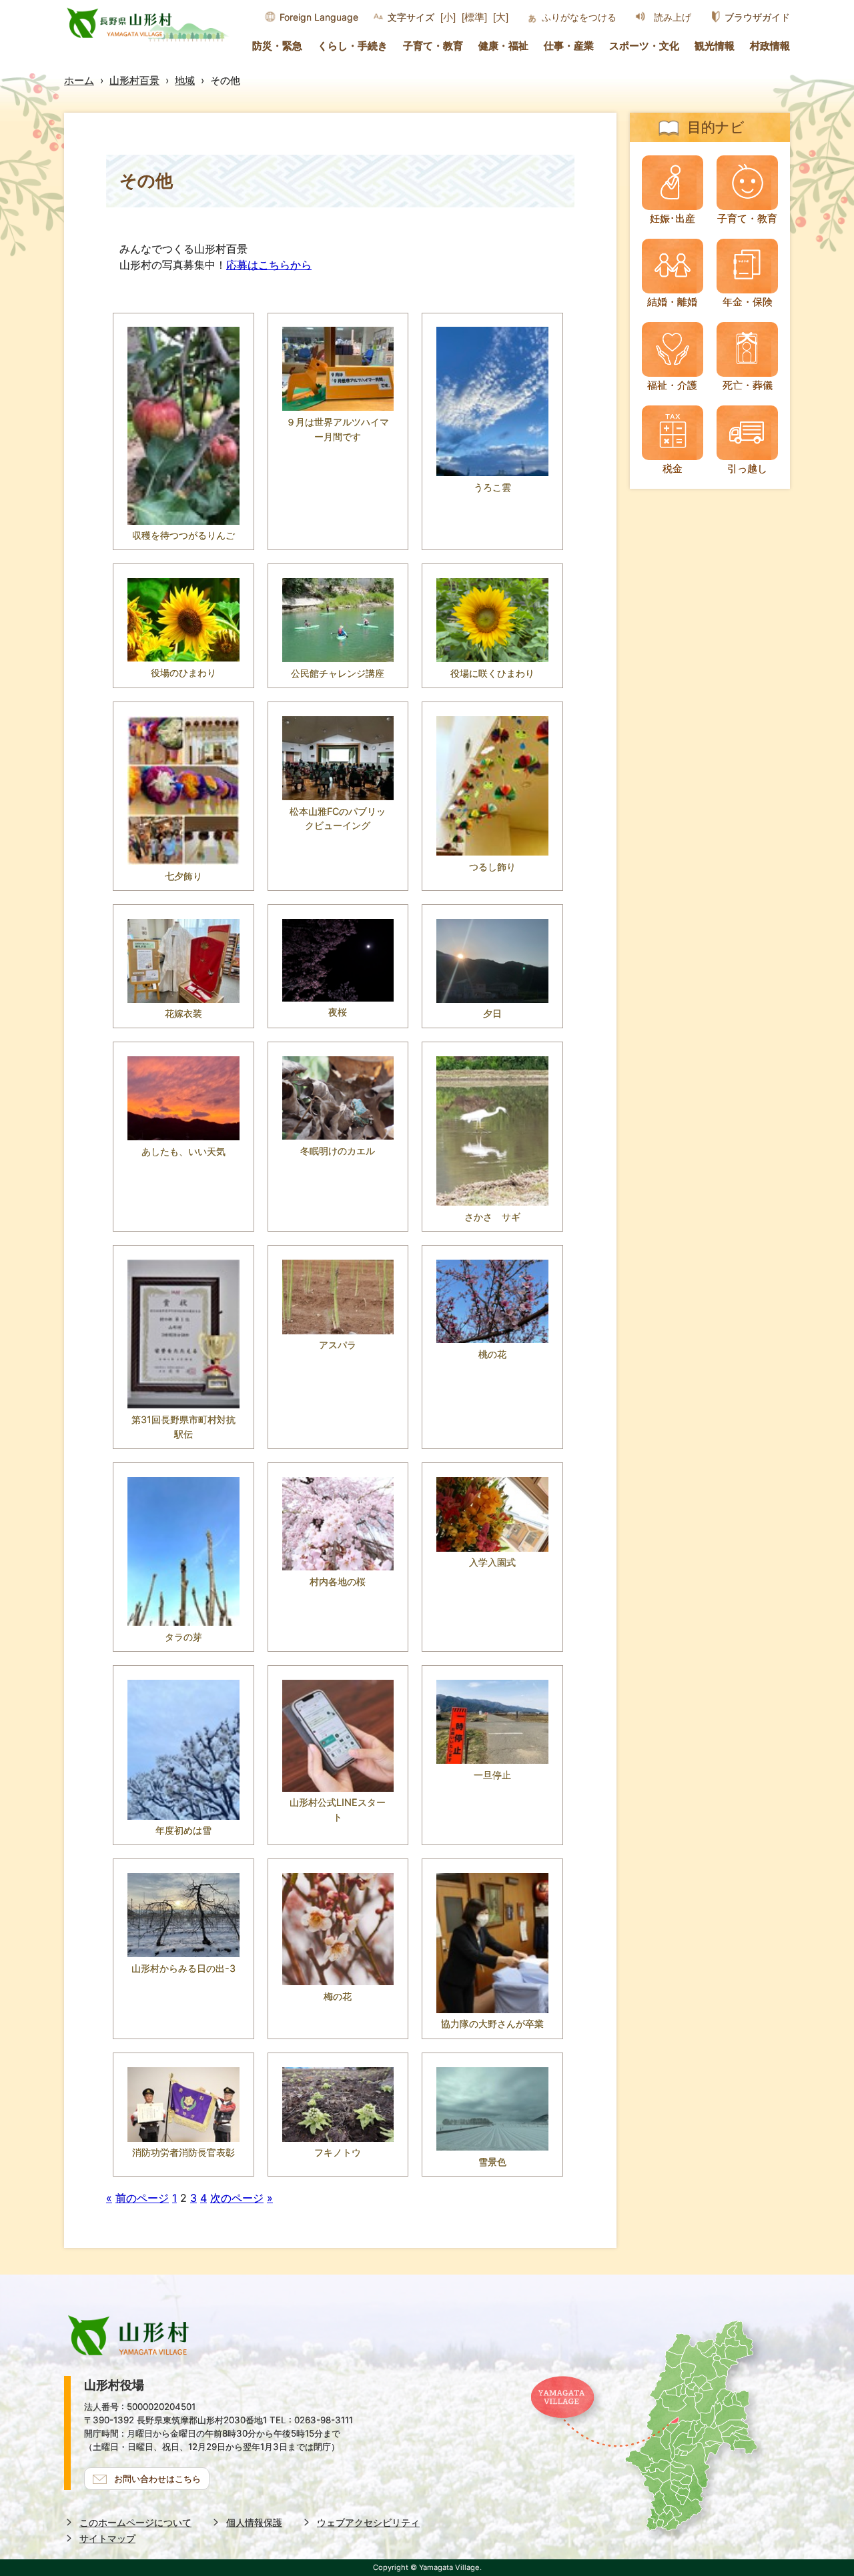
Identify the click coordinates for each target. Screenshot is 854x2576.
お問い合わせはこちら (157, 2479)
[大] (501, 17)
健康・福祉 (503, 46)
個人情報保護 (254, 2522)
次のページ (237, 2198)
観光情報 (715, 46)
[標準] (474, 17)
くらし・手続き (353, 46)
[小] (448, 17)
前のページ (142, 2198)
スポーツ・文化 (644, 46)
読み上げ (673, 17)
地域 (185, 80)
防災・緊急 (277, 46)
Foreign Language (319, 17)
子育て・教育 (433, 46)
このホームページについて (135, 2522)
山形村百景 (134, 80)
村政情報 (770, 46)
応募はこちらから (269, 265)
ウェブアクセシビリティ (368, 2522)
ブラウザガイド (757, 17)
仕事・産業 (569, 46)
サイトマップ (107, 2538)
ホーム (79, 80)
